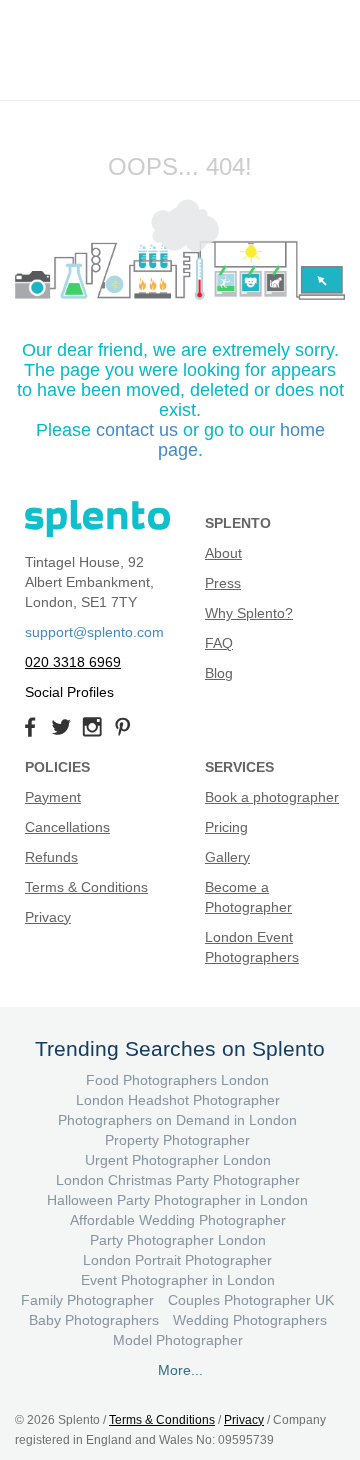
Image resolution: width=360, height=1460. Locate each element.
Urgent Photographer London (178, 1160)
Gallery (227, 857)
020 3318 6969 (73, 662)
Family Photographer (87, 1300)
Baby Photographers (94, 1320)
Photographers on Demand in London (177, 1120)
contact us (137, 430)
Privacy (48, 917)
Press (223, 583)
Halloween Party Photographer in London (177, 1200)
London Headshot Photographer (178, 1100)
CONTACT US (295, 23)
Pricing (226, 827)
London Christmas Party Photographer (178, 1180)
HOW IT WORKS (303, 117)
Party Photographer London (178, 1240)
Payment (53, 797)
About (223, 553)
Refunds (51, 857)
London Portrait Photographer (177, 1260)
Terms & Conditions (86, 887)
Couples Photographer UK (251, 1300)
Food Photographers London (177, 1080)
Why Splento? (249, 613)
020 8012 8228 (295, 64)
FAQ (219, 643)
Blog (219, 673)
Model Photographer (178, 1340)
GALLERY (40, 117)
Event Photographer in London (178, 1280)
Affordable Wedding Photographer (178, 1220)
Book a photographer (272, 797)
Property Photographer (177, 1140)
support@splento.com (94, 632)
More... (180, 1370)
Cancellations (67, 827)
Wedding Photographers (250, 1320)
